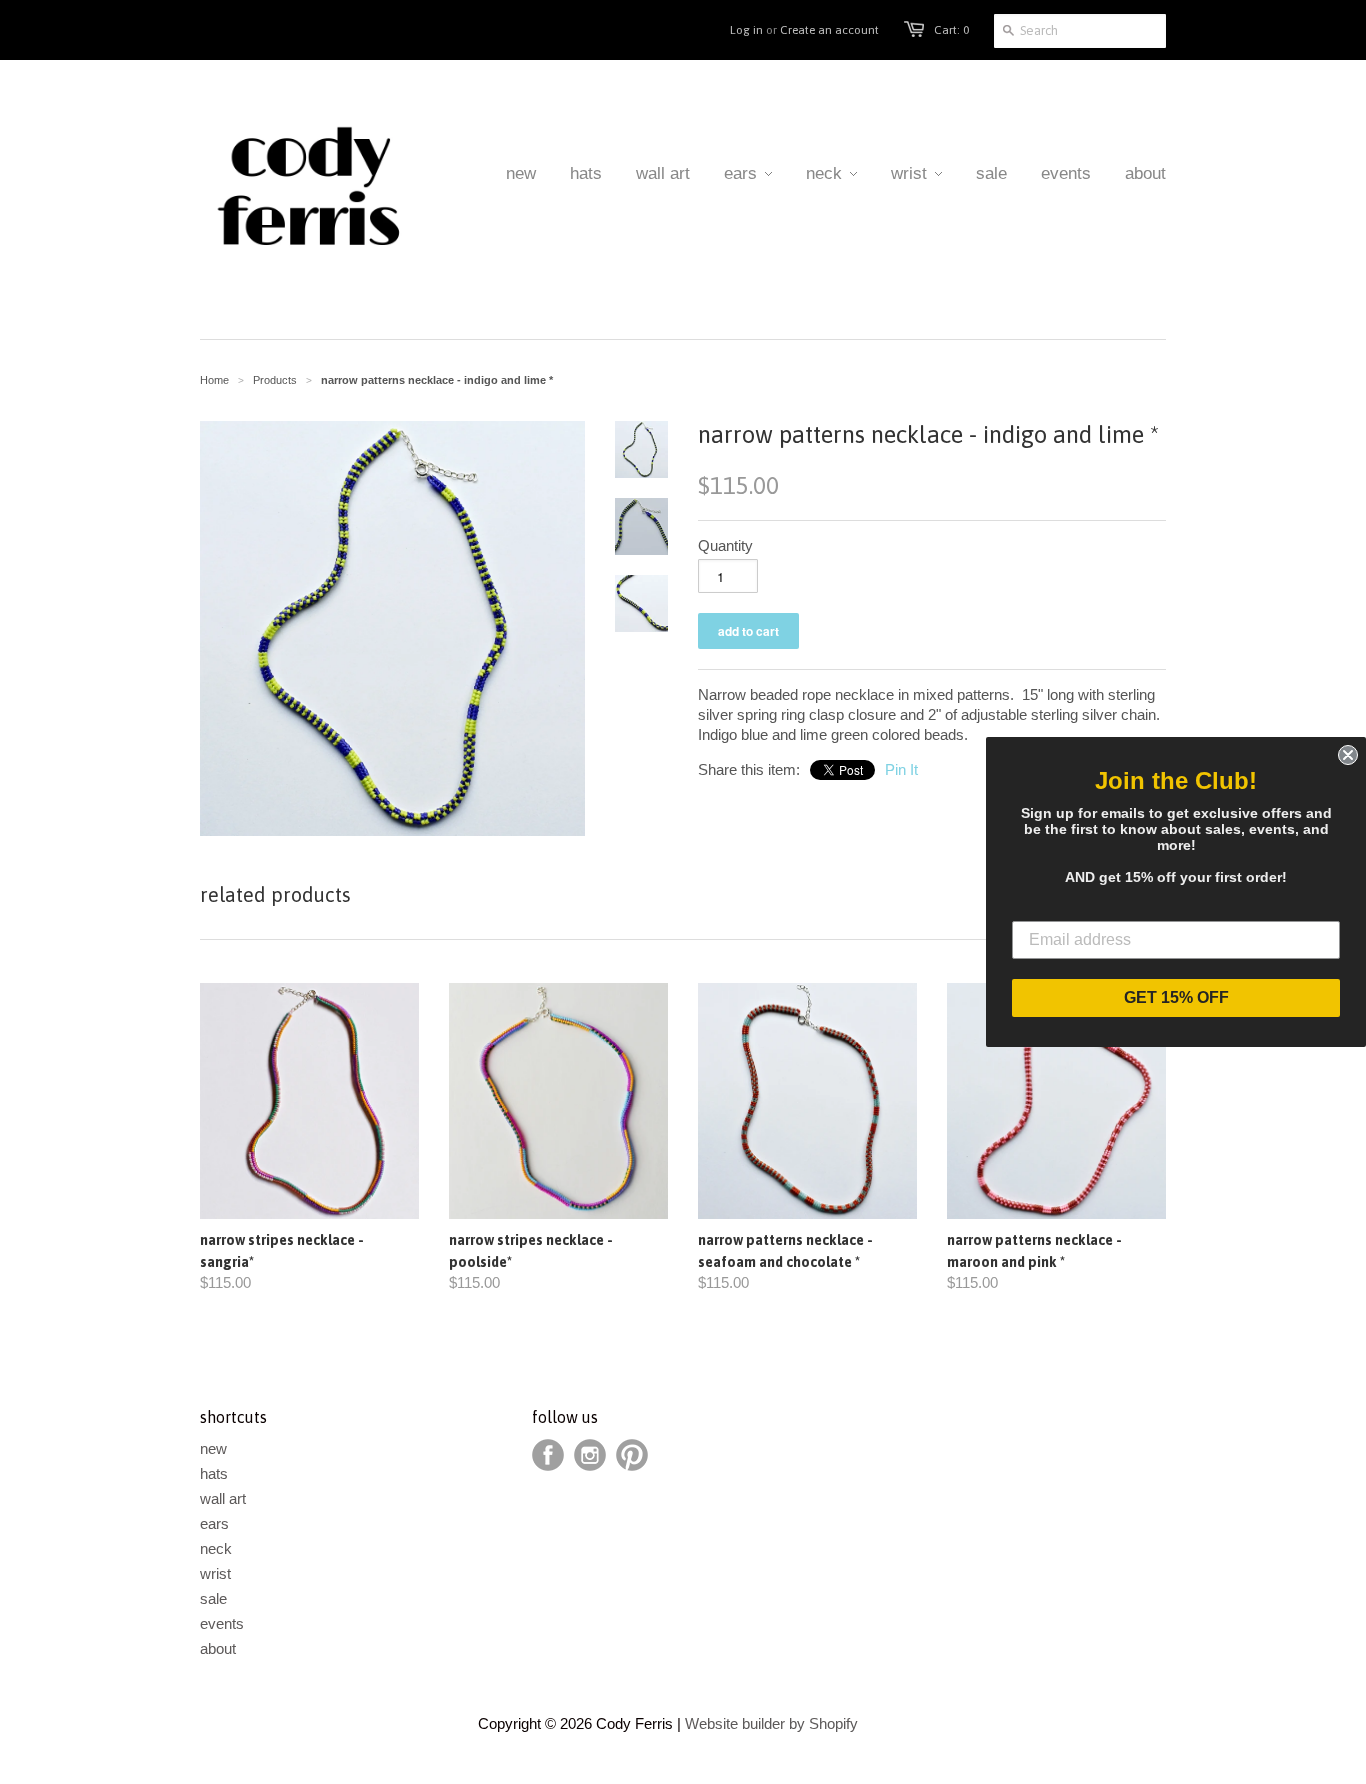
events (222, 1623)
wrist (215, 1573)
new (213, 1448)
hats (214, 1473)
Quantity (725, 545)
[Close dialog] (1348, 755)
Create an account (829, 30)
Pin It (901, 769)
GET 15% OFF (1176, 997)
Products (275, 380)
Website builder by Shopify (771, 1723)
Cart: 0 (951, 30)
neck (216, 1548)
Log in (746, 30)
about (218, 1648)
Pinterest (632, 1455)
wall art (223, 1498)
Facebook (548, 1455)
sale (213, 1598)
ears (214, 1523)
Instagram (590, 1455)
